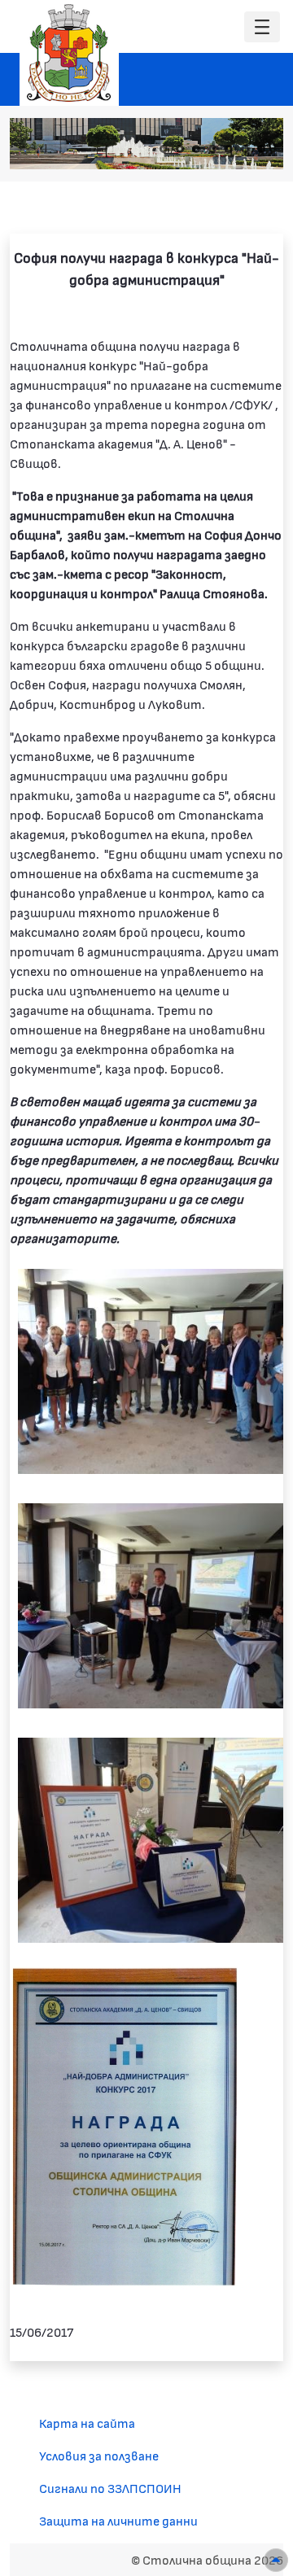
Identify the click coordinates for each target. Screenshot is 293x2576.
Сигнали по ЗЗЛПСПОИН (110, 2488)
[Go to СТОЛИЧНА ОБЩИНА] (69, 53)
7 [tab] (261, 149)
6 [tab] (245, 149)
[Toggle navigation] (262, 27)
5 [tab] (229, 149)
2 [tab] (180, 149)
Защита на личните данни (118, 2520)
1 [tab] (164, 149)
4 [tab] (212, 149)
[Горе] (276, 2560)
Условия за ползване (99, 2455)
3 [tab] (196, 149)
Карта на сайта (87, 2423)
